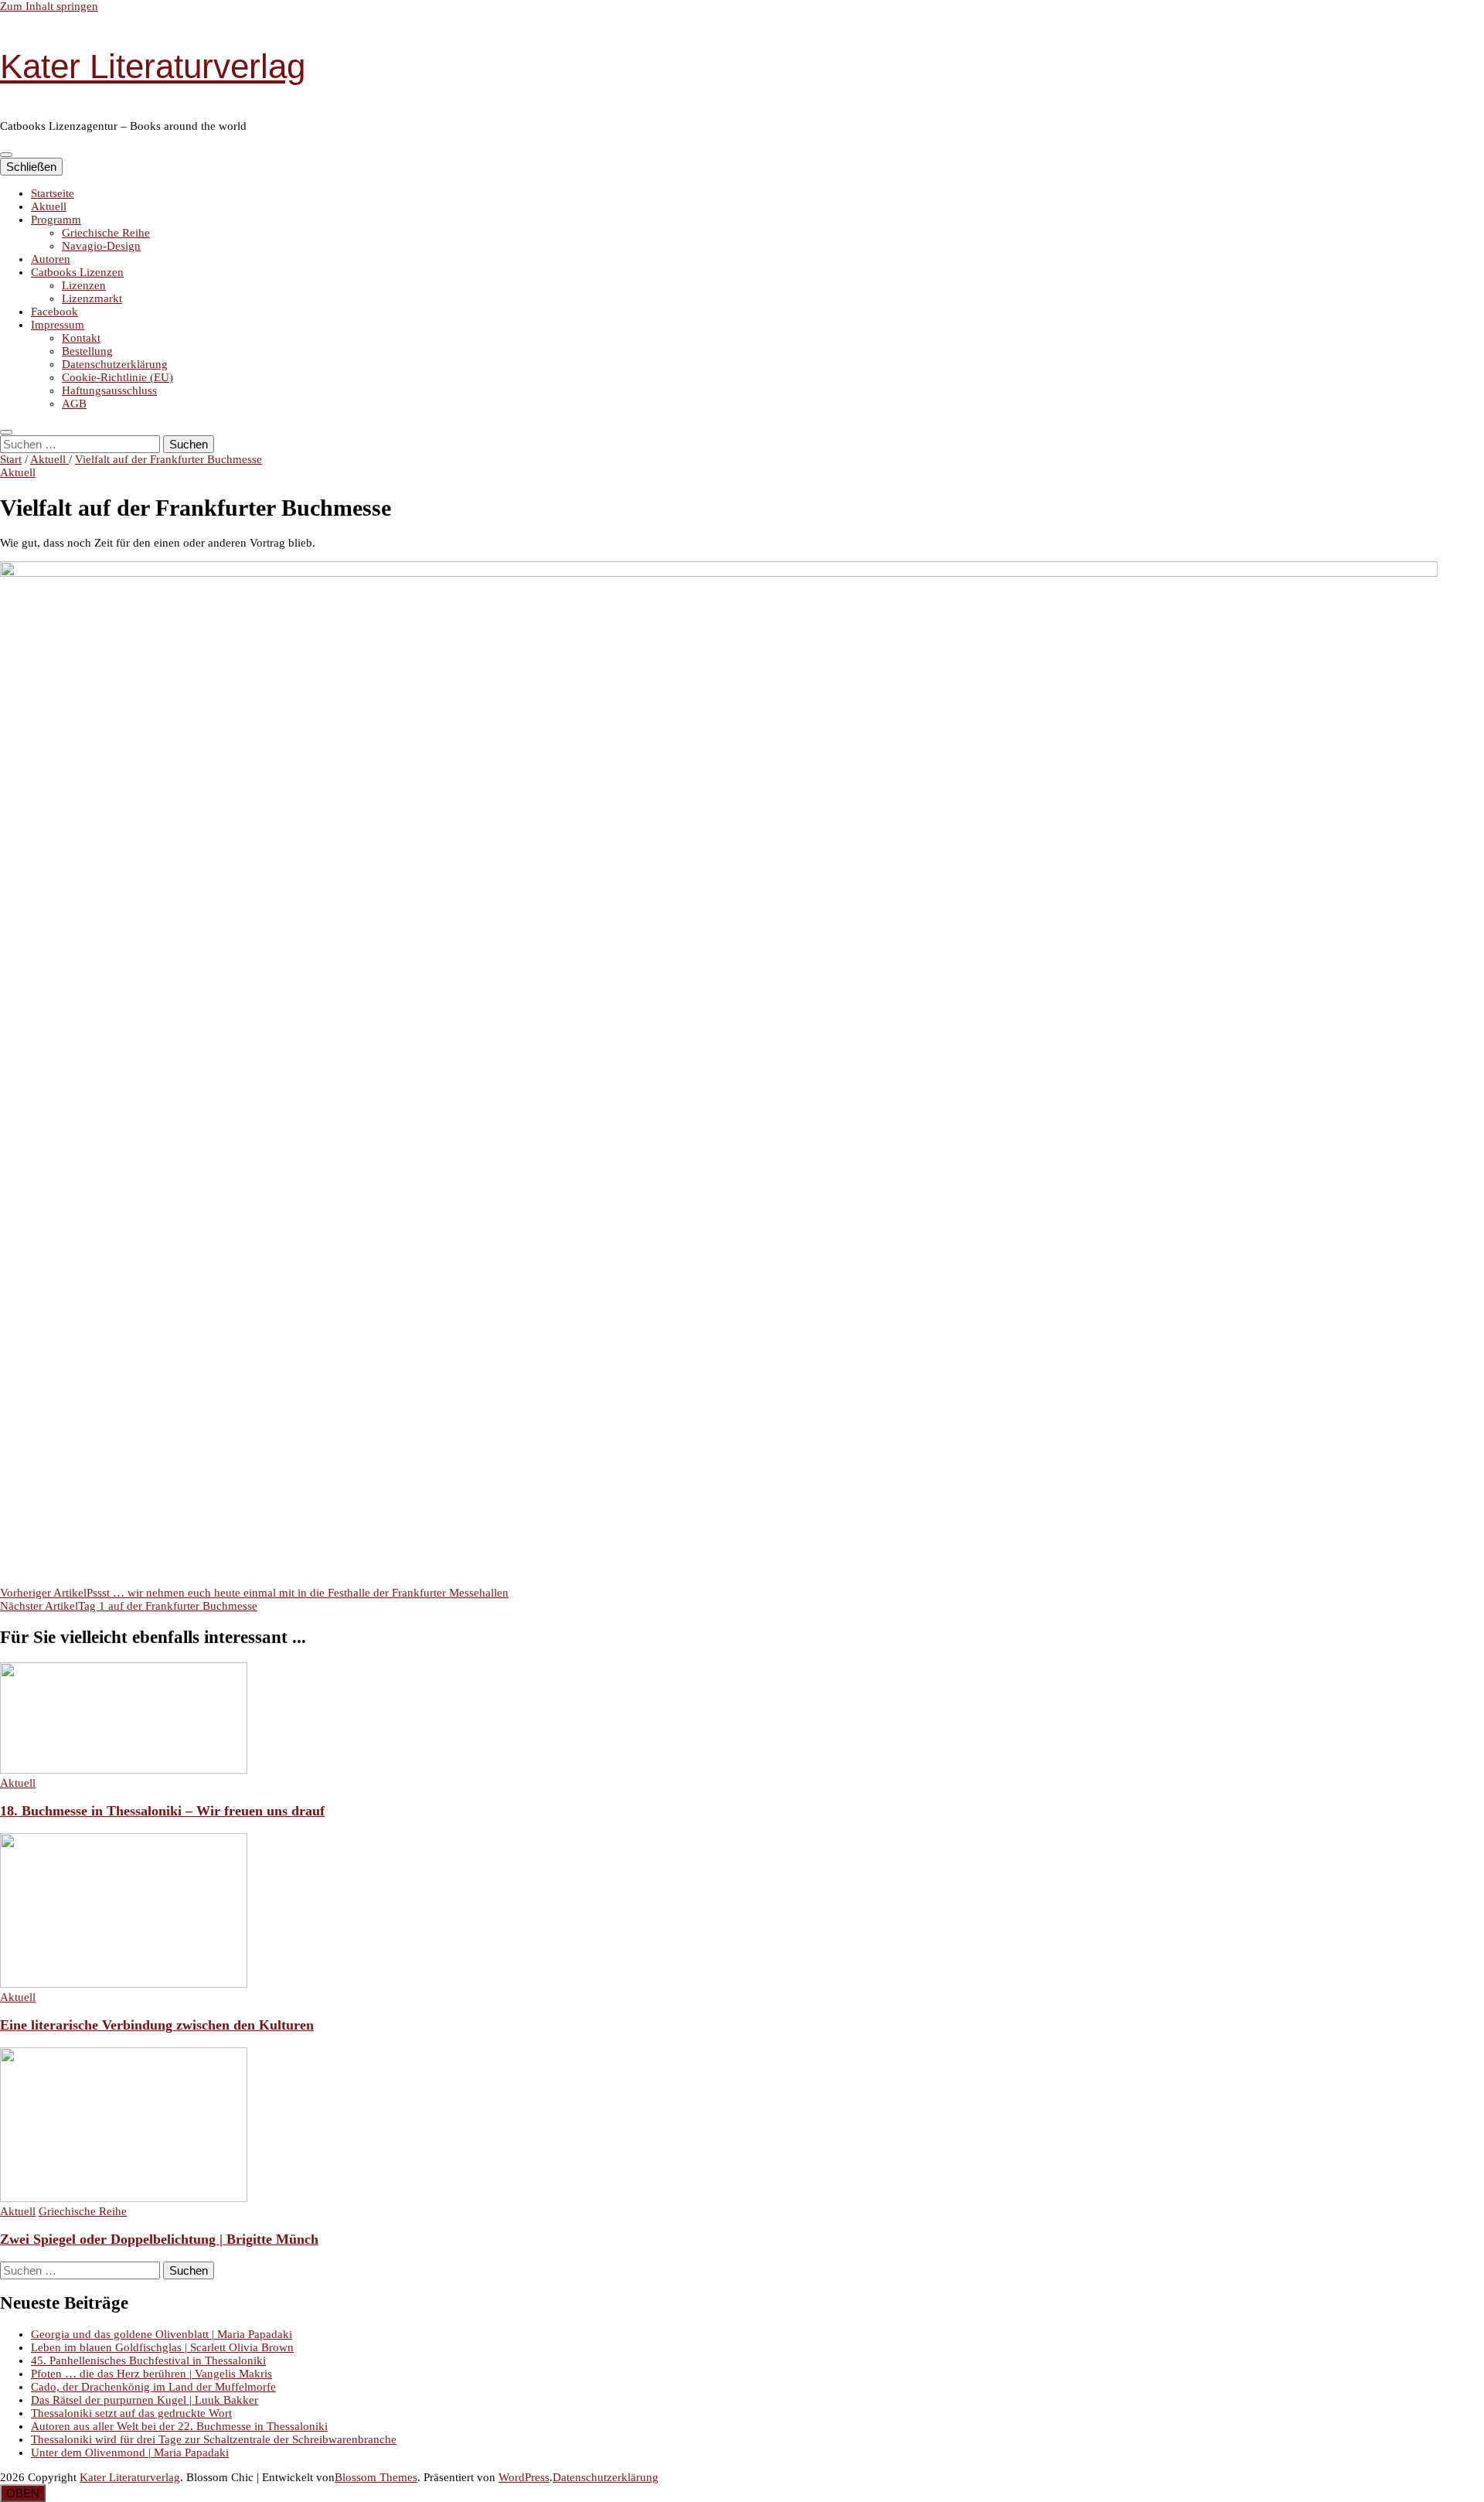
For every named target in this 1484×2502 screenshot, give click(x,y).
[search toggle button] (6, 432)
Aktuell (49, 206)
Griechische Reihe (106, 233)
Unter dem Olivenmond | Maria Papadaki (130, 2453)
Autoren (51, 259)
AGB (74, 404)
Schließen (31, 167)
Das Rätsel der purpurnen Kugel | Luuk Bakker (145, 2400)
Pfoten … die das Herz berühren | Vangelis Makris (151, 2374)
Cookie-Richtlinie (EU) (117, 377)
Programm (56, 220)
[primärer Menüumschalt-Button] (6, 155)
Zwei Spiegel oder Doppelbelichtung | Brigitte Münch (159, 2239)
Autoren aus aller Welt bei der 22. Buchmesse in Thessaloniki (179, 2426)
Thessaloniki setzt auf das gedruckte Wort (131, 2413)
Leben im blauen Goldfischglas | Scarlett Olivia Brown (162, 2347)
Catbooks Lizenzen (77, 272)
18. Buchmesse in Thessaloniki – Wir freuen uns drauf (162, 1811)
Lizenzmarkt (92, 298)
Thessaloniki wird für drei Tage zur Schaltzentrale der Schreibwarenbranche (214, 2439)
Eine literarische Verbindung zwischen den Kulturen (157, 2025)
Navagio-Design (101, 246)
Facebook (54, 312)
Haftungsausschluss (109, 390)
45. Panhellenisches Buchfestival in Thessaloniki (148, 2361)
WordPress (524, 2477)
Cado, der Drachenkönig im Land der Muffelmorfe (153, 2387)
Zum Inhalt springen (49, 6)
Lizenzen (84, 285)
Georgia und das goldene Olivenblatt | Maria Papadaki (162, 2334)
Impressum (58, 325)
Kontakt (81, 338)
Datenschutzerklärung (115, 364)
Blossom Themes (376, 2477)
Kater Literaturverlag (153, 66)
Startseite (53, 193)
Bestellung (87, 351)
